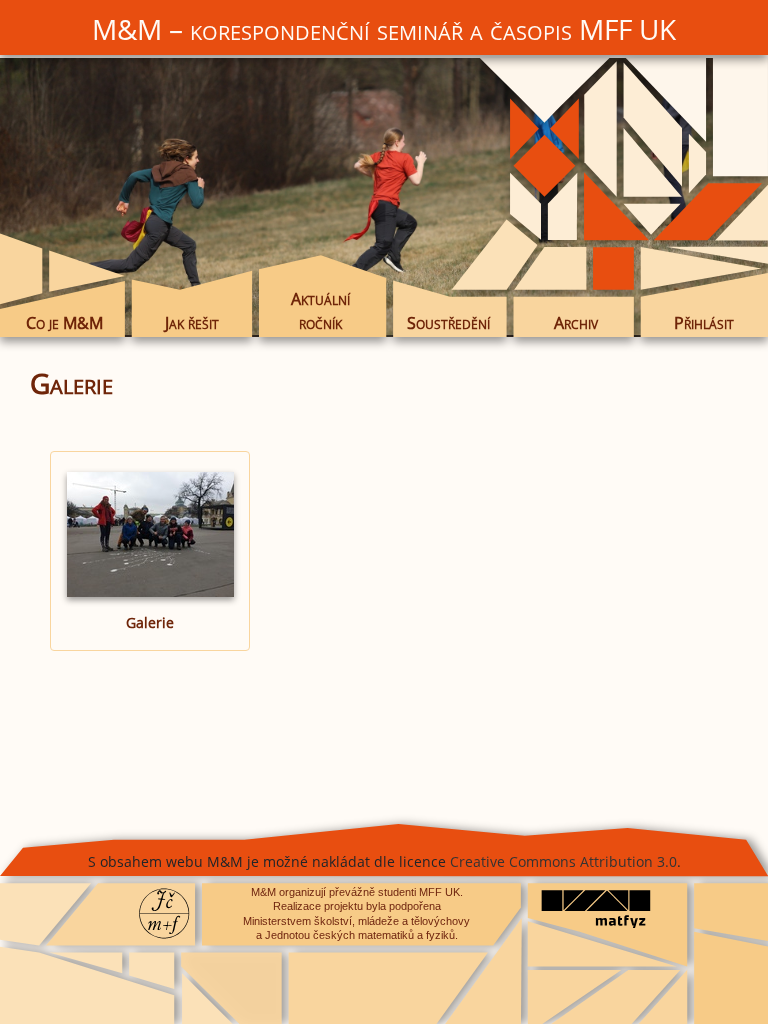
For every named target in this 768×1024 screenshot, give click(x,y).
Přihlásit (704, 322)
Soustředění (448, 322)
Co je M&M (64, 322)
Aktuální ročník (320, 311)
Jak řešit (192, 322)
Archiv (576, 322)
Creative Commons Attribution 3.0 (563, 861)
